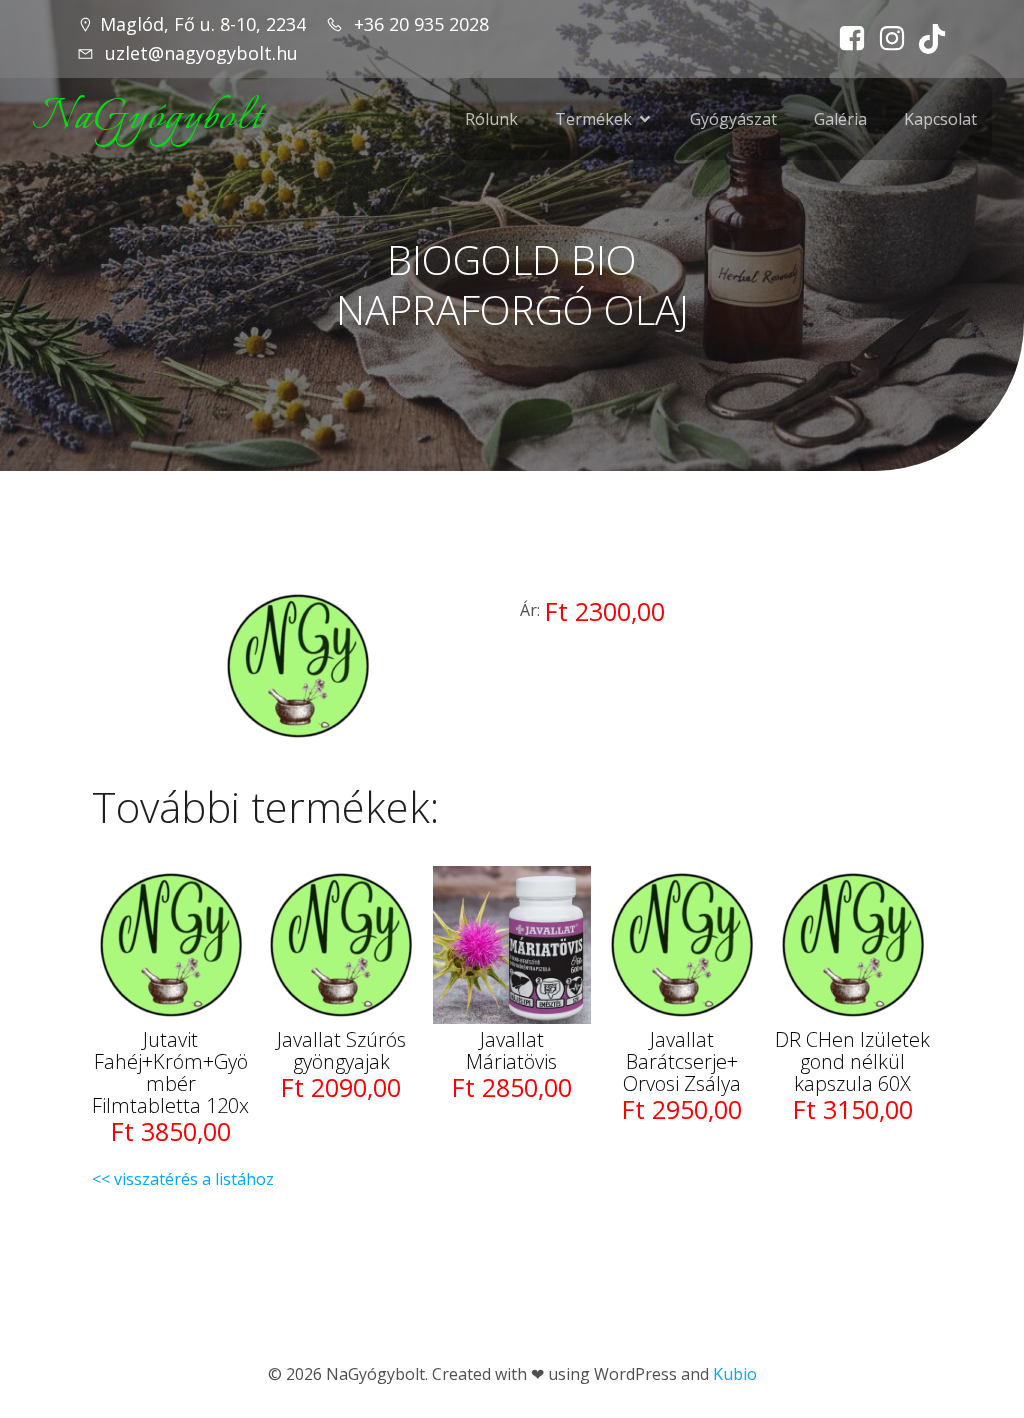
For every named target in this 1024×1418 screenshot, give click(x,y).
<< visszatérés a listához (183, 1179)
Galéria (840, 119)
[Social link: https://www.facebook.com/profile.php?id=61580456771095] (847, 39)
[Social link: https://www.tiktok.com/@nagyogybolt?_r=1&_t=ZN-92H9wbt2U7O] (927, 39)
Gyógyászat (733, 119)
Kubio (735, 1374)
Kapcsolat (940, 119)
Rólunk (491, 119)
